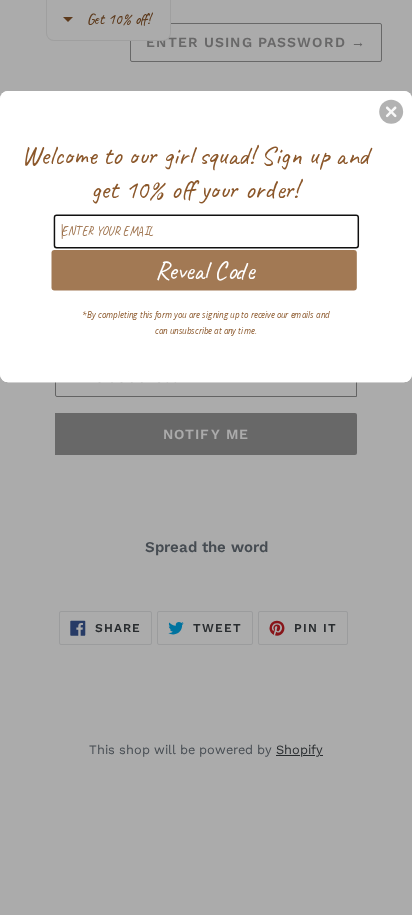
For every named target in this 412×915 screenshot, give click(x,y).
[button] (391, 111)
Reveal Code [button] (204, 269)
